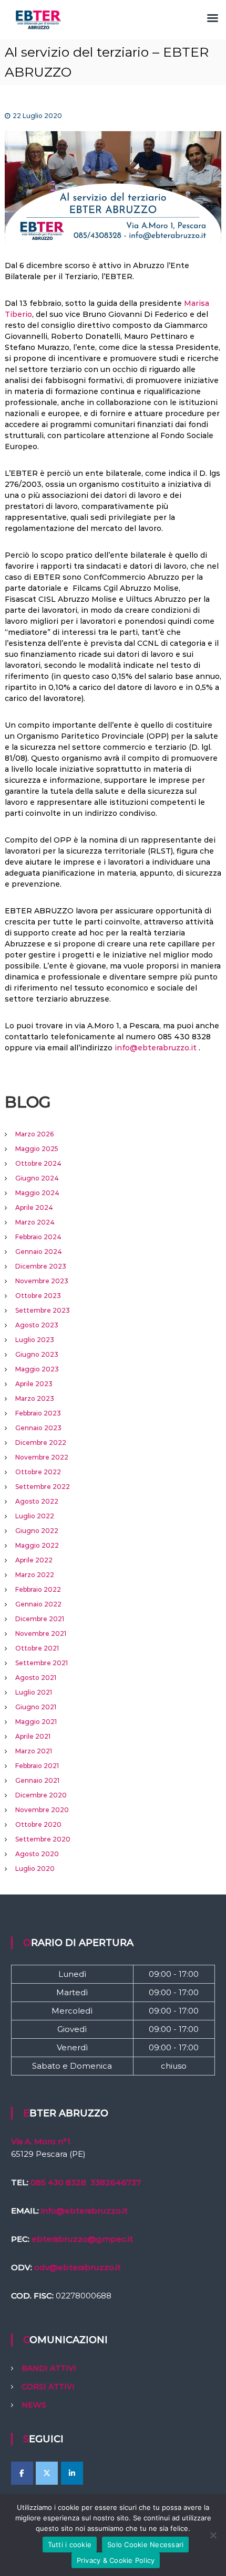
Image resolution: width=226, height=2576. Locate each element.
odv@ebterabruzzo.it (78, 2267)
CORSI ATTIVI (48, 2387)
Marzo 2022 (35, 1575)
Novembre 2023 (42, 1281)
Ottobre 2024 (38, 1163)
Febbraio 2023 (38, 1413)
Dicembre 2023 (41, 1266)
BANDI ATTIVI (49, 2368)
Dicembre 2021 (40, 1619)
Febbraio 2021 (37, 1766)
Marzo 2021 (34, 1751)
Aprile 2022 (34, 1560)
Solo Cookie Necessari (145, 2545)
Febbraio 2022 (38, 1589)
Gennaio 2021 (37, 1780)
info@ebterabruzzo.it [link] (84, 2211)
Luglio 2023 (35, 1340)
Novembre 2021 (41, 1633)
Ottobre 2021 (37, 1648)
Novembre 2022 (42, 1457)
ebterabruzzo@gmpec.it (82, 2239)
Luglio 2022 (35, 1516)
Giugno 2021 (36, 1707)
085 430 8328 (58, 2182)
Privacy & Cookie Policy (116, 2560)
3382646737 (116, 2182)
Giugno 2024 (37, 1178)
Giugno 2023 (37, 1354)
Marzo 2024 (35, 1222)
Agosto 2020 (37, 1854)
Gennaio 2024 (39, 1252)
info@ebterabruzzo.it (156, 1048)
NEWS (34, 2405)
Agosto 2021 (36, 1678)
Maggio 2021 (36, 1722)
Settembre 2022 (43, 1487)
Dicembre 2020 (41, 1795)
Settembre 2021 (42, 1663)
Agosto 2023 (37, 1325)
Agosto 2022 (37, 1501)
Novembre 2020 (42, 1810)
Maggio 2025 (37, 1149)
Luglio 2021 (34, 1692)
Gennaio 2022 (38, 1604)
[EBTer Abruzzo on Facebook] (22, 2473)
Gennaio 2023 (38, 1428)
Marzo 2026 (34, 1134)
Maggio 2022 (37, 1545)
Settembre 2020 (43, 1839)
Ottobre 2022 (38, 1472)
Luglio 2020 (35, 1869)
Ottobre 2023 (38, 1296)
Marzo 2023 (35, 1398)
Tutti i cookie (70, 2545)
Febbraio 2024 (38, 1237)
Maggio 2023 (37, 1369)
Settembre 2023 (43, 1310)
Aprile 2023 (34, 1384)
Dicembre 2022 (41, 1443)
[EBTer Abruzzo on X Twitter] (47, 2473)
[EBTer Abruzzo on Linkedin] (72, 2473)
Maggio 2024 (37, 1193)
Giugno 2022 (37, 1531)
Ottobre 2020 (38, 1824)
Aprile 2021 (33, 1736)
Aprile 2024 (34, 1207)
